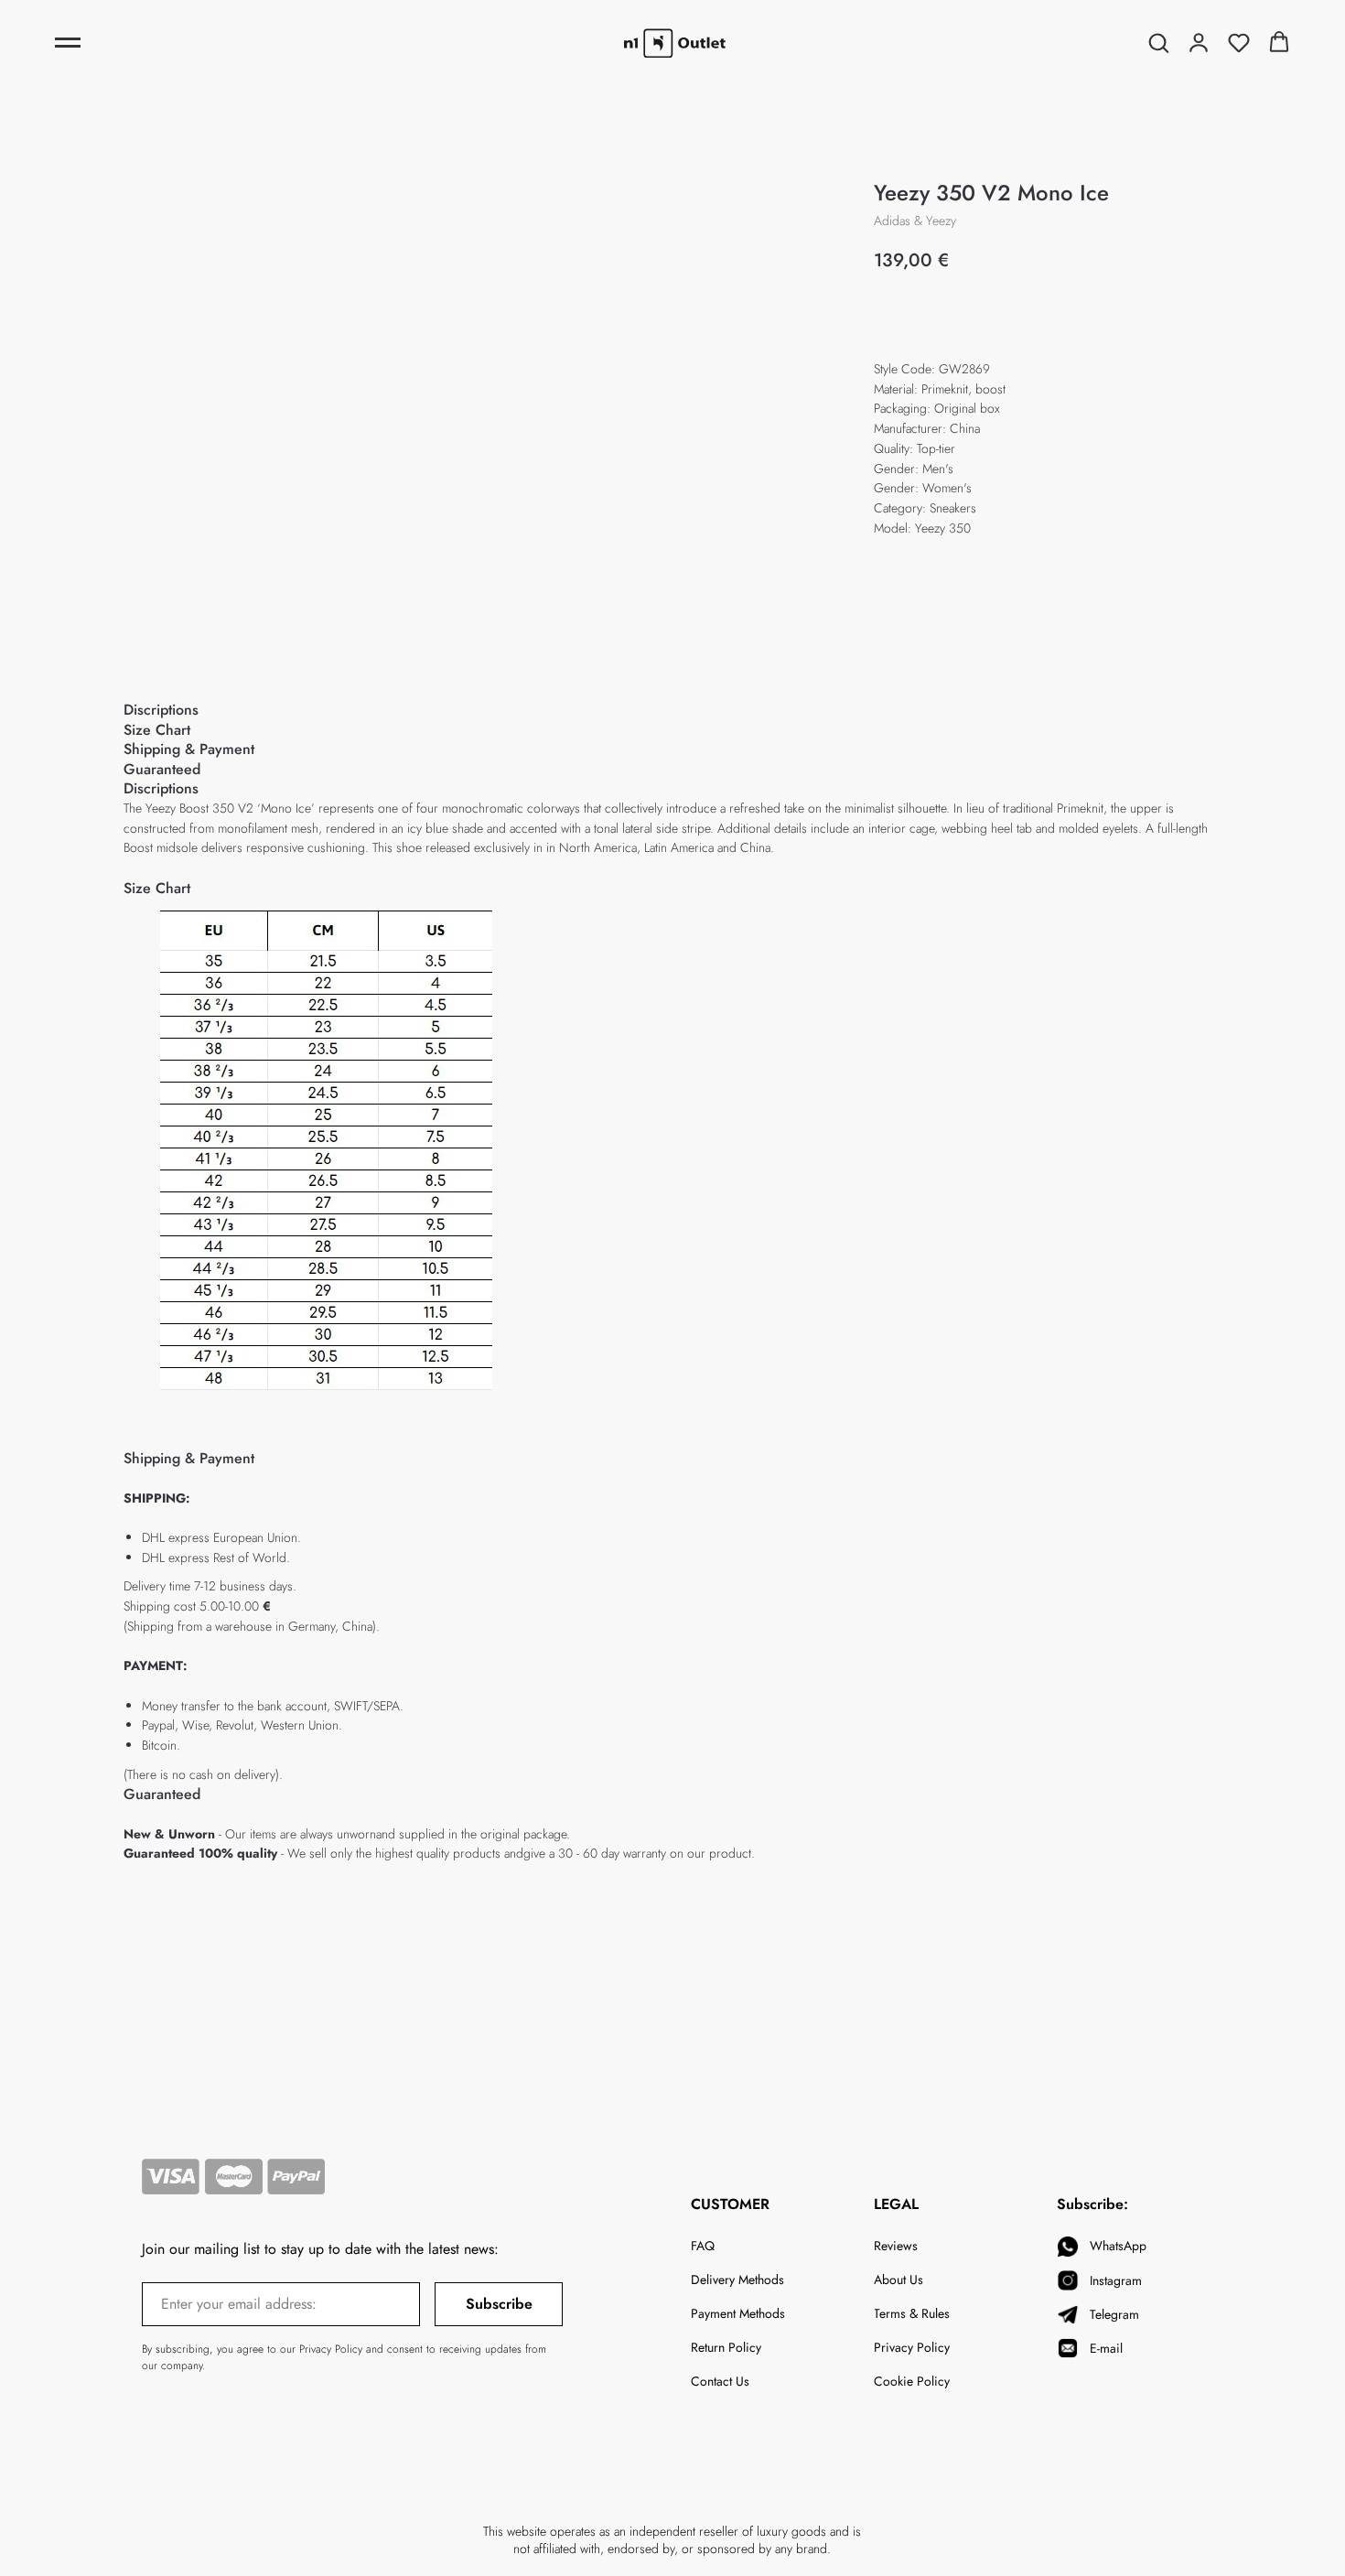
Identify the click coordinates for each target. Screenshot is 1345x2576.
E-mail (1106, 2348)
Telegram (1114, 2314)
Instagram (1116, 2280)
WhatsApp (1118, 2246)
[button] (1158, 42)
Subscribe (499, 2304)
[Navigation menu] (68, 43)
